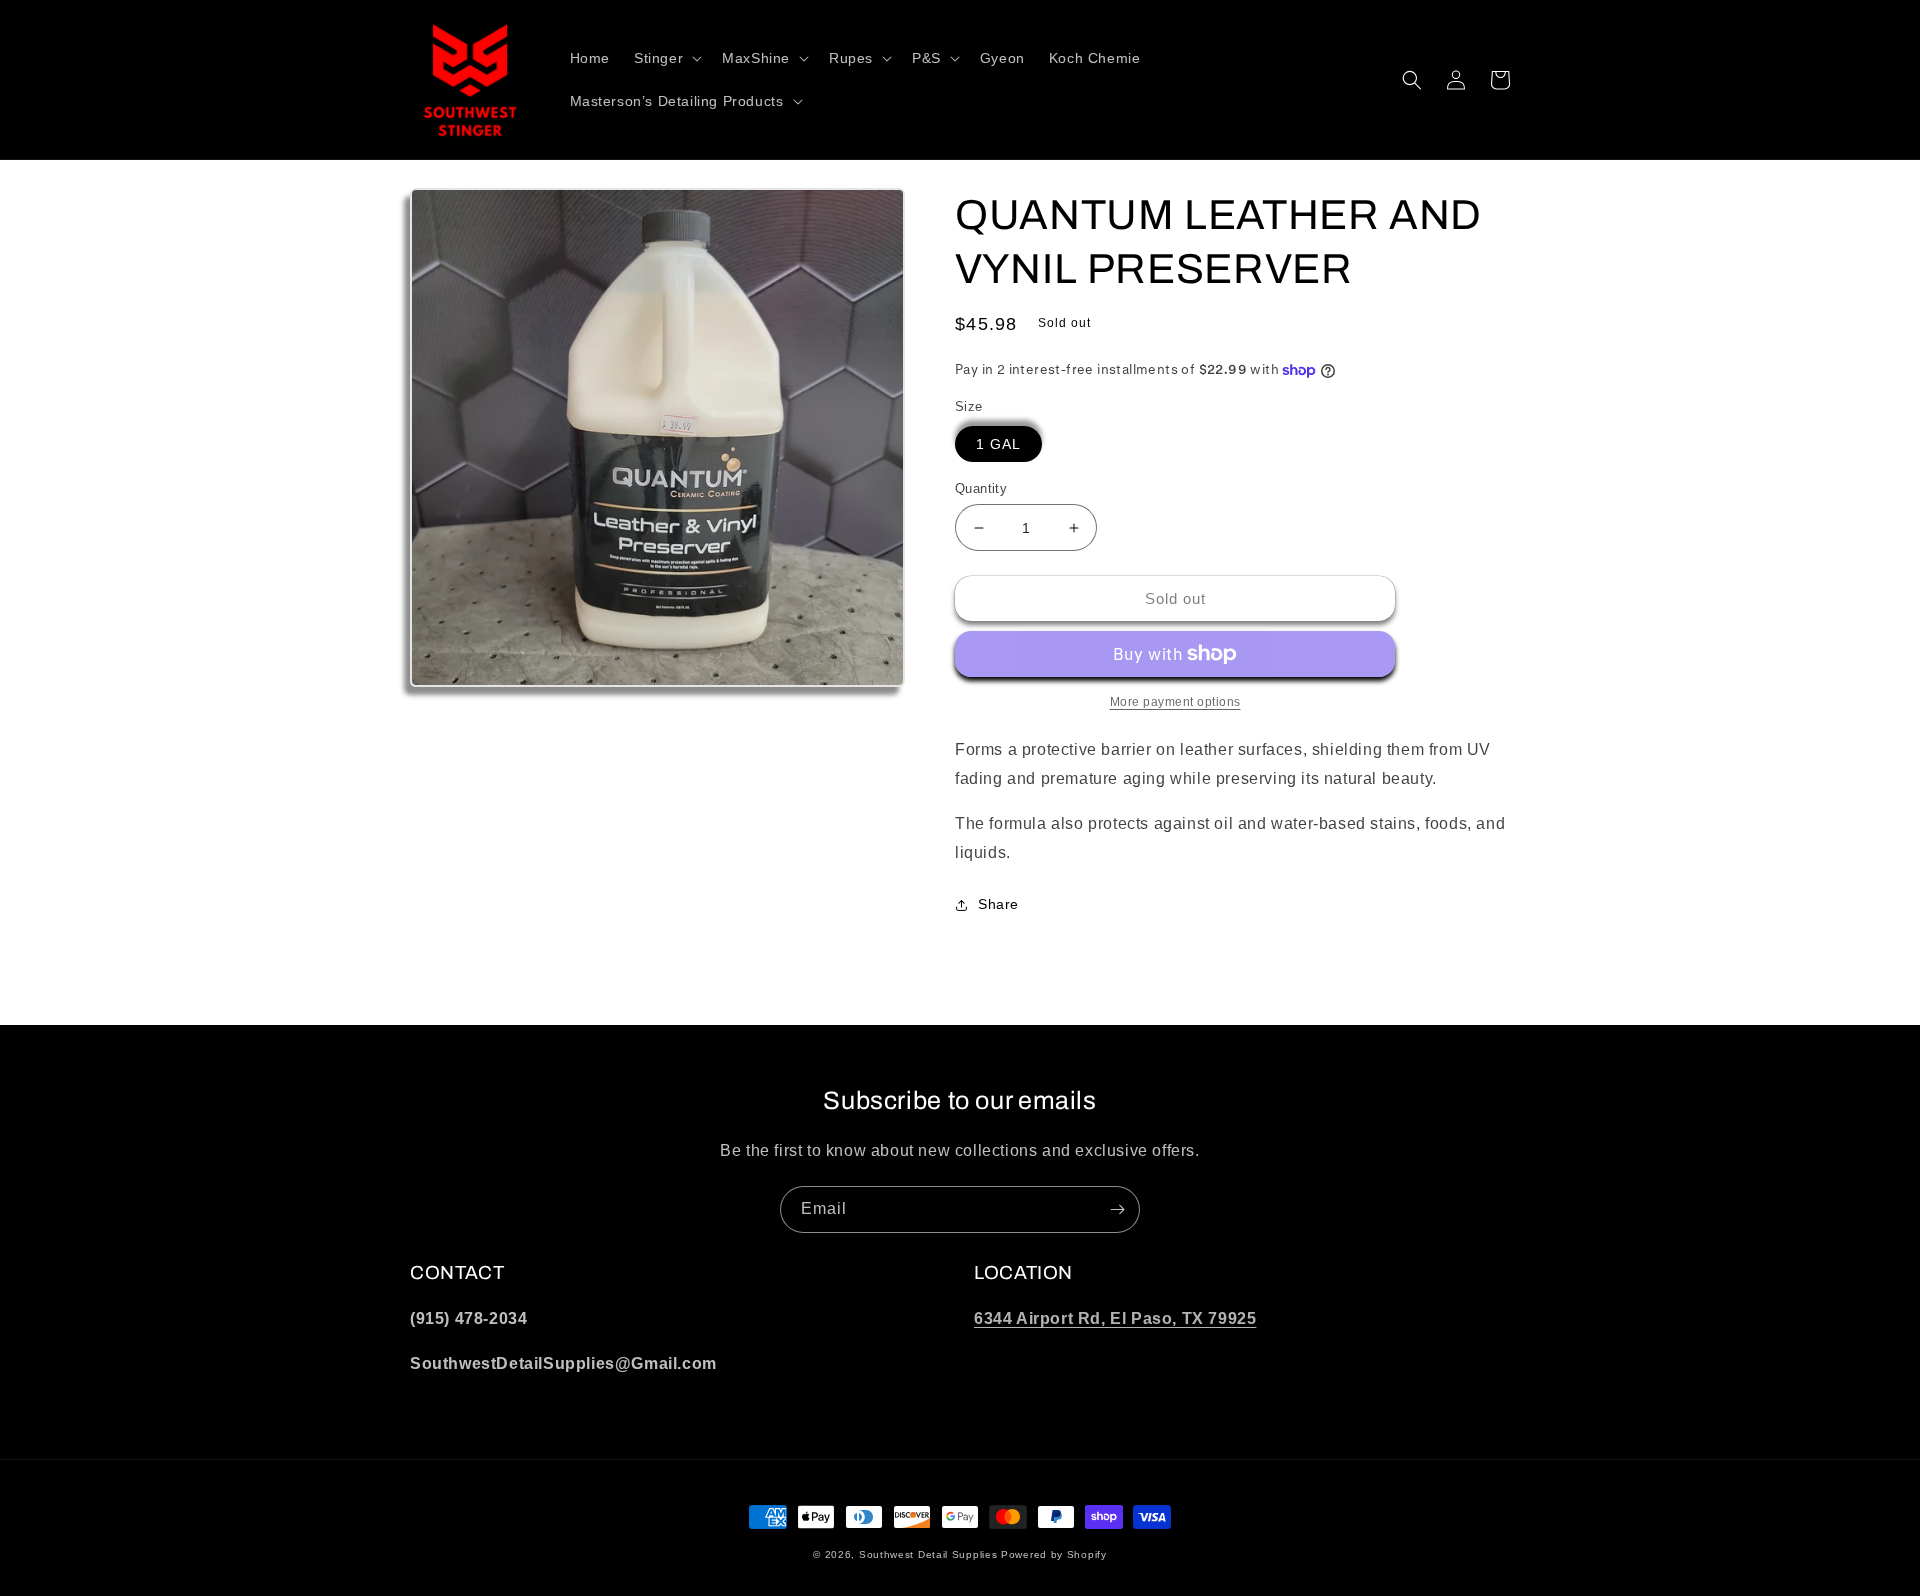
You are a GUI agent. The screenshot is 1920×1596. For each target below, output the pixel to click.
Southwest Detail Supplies (928, 1554)
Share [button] (998, 904)
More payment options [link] (1175, 702)
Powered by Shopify (1054, 1554)
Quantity (981, 488)
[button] (666, 58)
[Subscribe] (1117, 1209)
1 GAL (998, 444)
